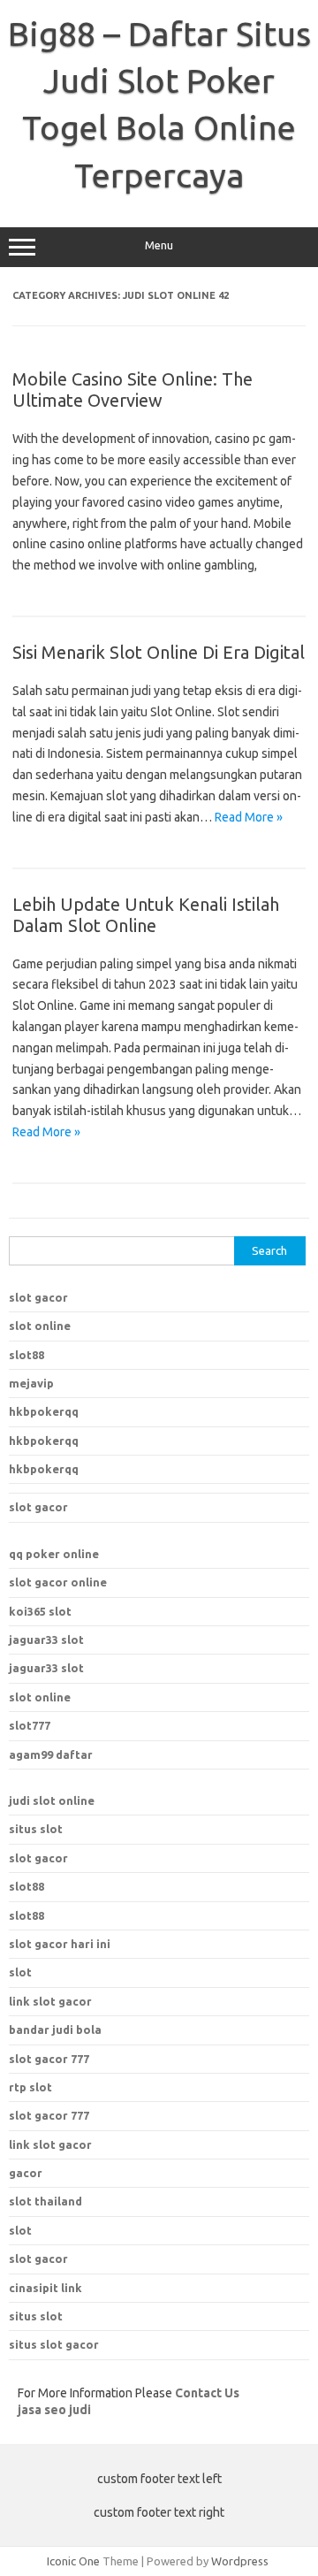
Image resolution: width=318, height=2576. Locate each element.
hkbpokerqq (44, 1411)
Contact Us (207, 2393)
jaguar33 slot (46, 1640)
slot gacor (38, 1297)
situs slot (36, 1829)
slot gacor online (58, 1582)
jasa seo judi (54, 2410)
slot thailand (45, 2201)
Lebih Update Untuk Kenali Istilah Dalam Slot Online (146, 915)
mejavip (31, 1383)
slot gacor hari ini (60, 1944)
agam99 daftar (51, 1754)
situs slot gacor (54, 2344)
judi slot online (52, 1800)
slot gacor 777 (49, 2115)
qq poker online (54, 1554)
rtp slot (30, 2087)
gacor (26, 2173)
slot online (40, 1326)
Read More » (249, 817)
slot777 (30, 1725)
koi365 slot (40, 1611)
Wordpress (240, 2561)
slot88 (26, 1355)
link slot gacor (50, 2144)
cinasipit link (45, 2288)
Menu (159, 245)
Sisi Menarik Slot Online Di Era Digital (159, 652)
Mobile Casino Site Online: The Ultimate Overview (132, 390)
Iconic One (73, 2561)
